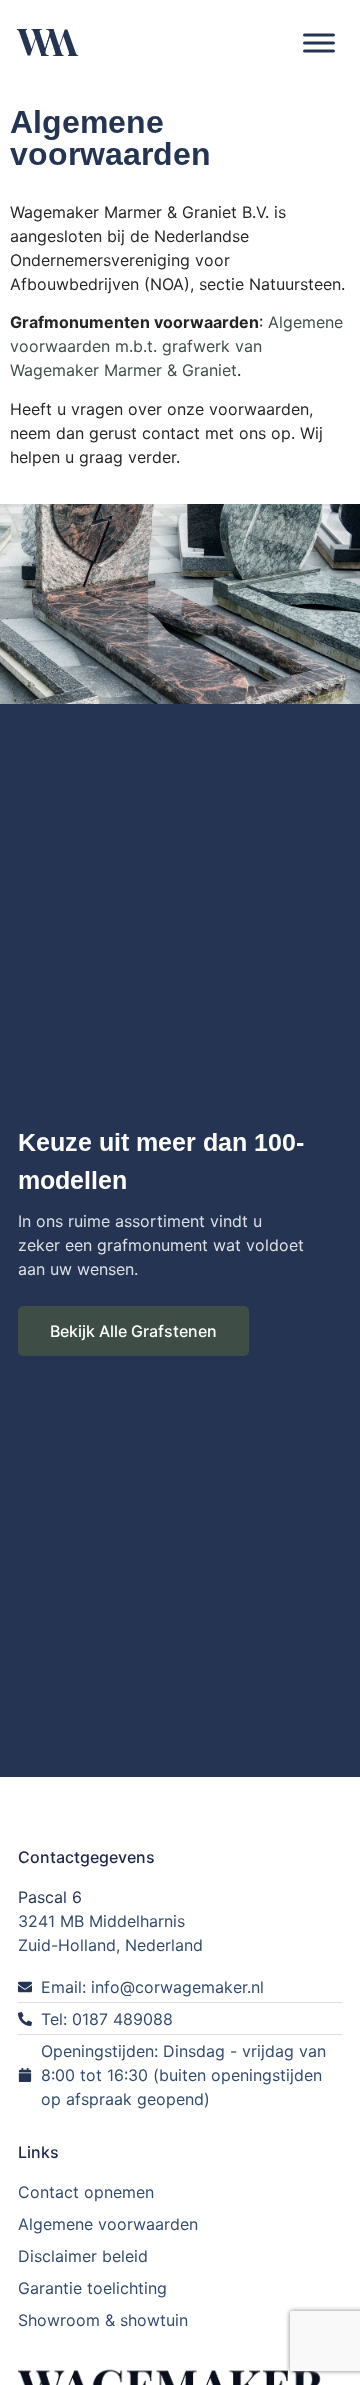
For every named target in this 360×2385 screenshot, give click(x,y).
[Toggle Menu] (319, 42)
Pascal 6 (50, 1897)
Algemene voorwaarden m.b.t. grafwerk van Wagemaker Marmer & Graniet (176, 346)
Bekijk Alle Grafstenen (133, 1331)
